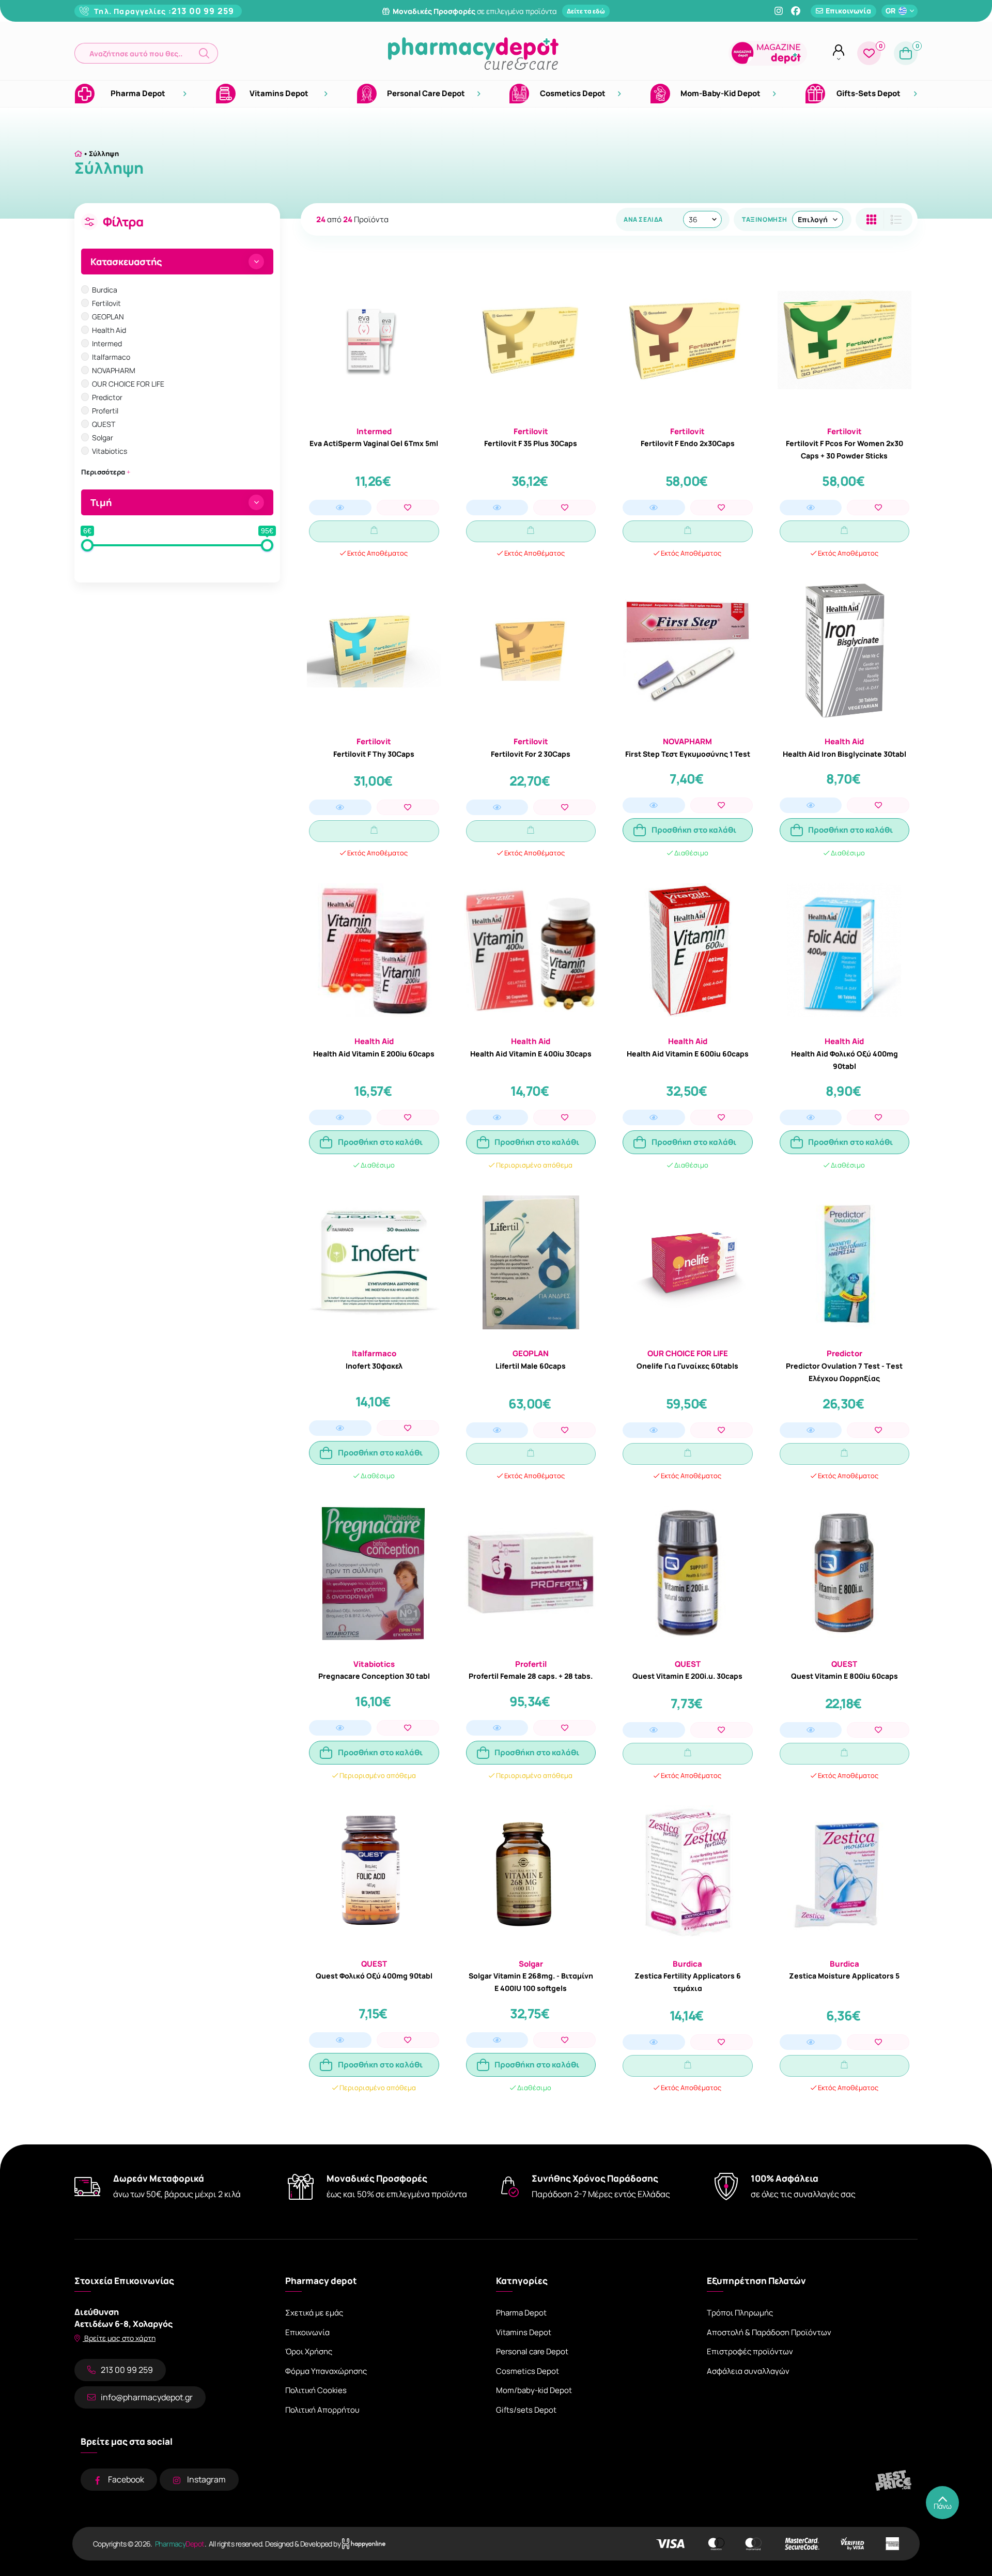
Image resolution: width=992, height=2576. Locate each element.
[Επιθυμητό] (408, 508)
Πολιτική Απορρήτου (322, 2410)
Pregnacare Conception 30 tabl (374, 1676)
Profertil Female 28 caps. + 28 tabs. (531, 1676)
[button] (146, 53)
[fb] (796, 11)
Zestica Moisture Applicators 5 (844, 1976)
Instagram (206, 2479)
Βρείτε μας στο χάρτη (119, 2338)
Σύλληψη (104, 154)
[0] (869, 53)
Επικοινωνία (307, 2332)
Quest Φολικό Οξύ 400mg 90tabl (374, 1976)
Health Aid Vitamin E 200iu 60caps (374, 1054)
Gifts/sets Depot (526, 2410)
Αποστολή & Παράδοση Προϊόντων (769, 2332)
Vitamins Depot (524, 2332)
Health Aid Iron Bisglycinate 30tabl (844, 754)
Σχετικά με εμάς (314, 2313)
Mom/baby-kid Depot (534, 2390)
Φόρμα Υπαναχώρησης (326, 2371)
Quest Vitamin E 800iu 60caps (844, 1676)
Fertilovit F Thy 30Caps (374, 754)
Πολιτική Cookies (316, 2390)
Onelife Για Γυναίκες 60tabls (687, 1366)
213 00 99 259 (203, 11)
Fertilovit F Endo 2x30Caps (688, 443)
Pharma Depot (521, 2313)
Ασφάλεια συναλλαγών (748, 2371)
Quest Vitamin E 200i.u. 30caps (687, 1676)
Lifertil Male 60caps (531, 1366)
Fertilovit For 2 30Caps (531, 754)
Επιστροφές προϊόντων (750, 2351)
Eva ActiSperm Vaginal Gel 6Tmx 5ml (374, 443)
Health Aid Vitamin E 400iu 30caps (531, 1054)
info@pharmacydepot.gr (147, 2397)
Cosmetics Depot (528, 2371)
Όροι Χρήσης (309, 2351)
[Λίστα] (871, 219)
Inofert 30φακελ (374, 1366)
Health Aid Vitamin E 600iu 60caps (688, 1054)
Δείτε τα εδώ (586, 11)
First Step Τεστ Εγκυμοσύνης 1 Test (688, 754)
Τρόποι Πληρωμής (740, 2313)
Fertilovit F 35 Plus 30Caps (531, 443)
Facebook (126, 2479)
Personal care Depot (532, 2351)
